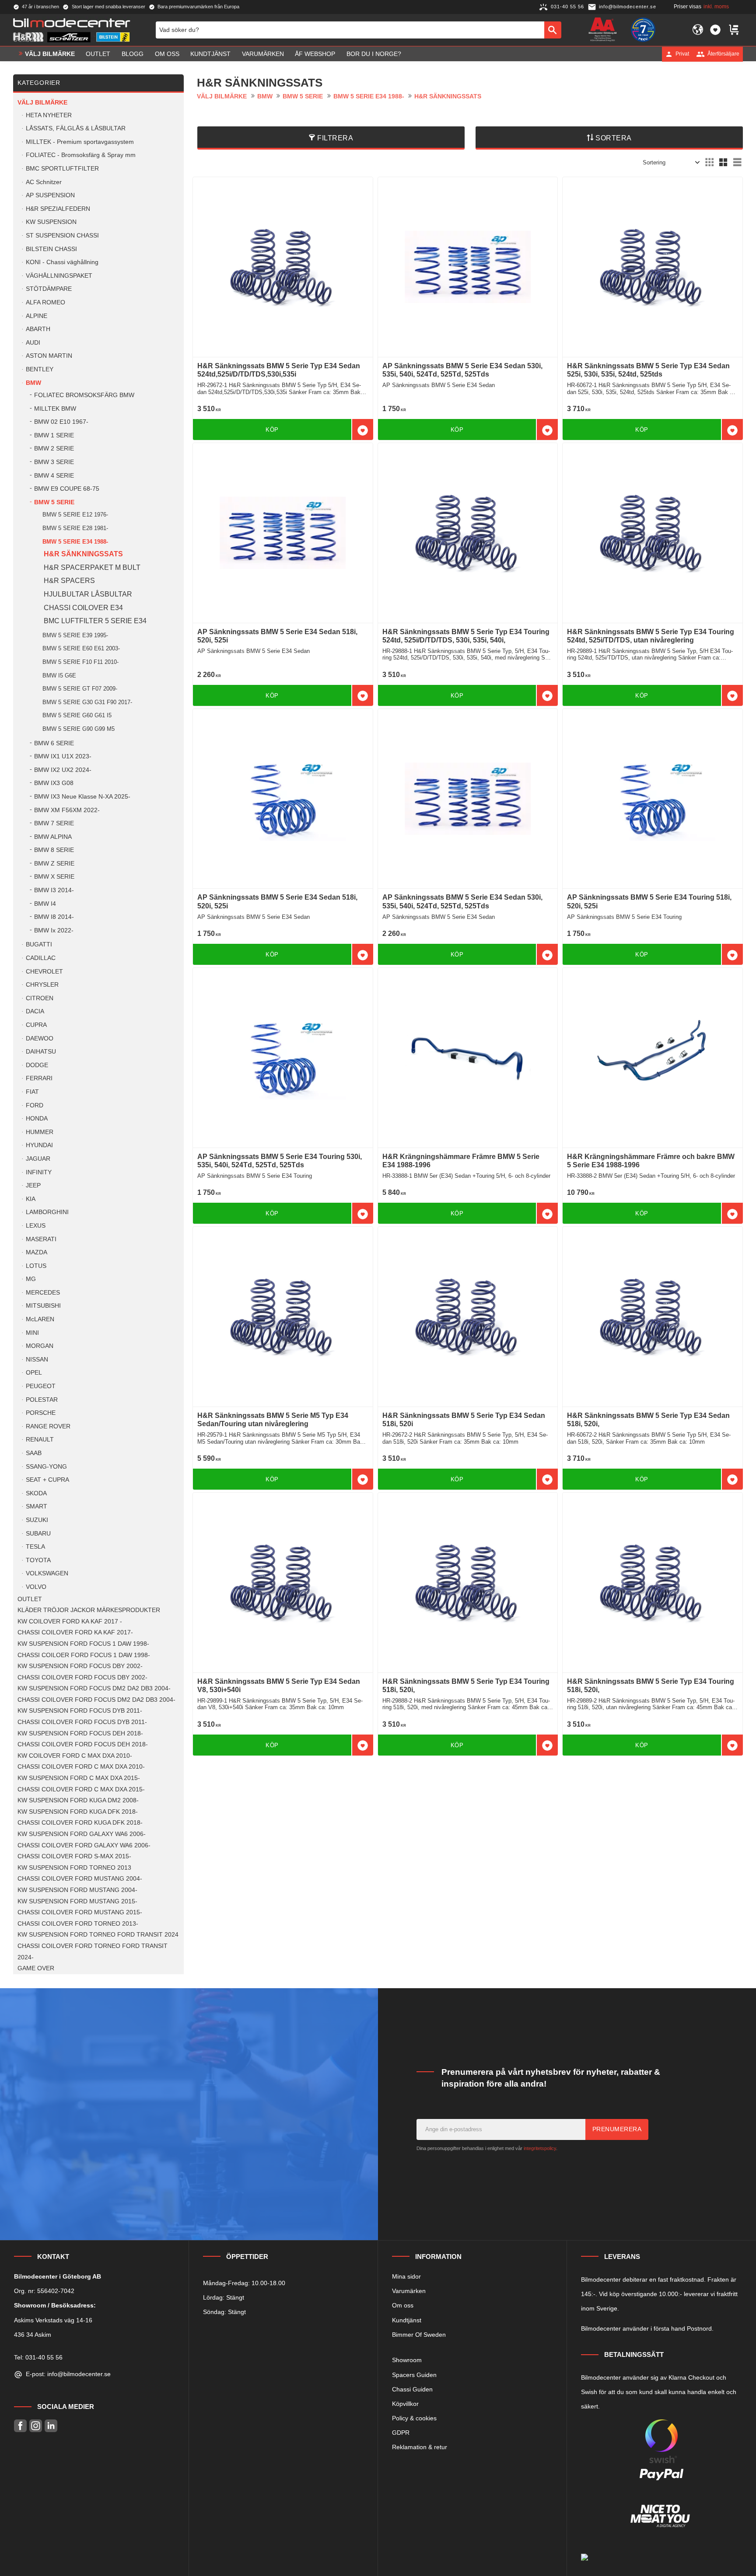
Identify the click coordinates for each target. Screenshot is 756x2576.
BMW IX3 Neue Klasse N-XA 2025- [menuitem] (82, 797)
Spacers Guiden (414, 2375)
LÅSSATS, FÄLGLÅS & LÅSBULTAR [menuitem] (76, 128)
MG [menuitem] (31, 1279)
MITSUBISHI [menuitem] (43, 1306)
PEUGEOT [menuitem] (41, 1386)
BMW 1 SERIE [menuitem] (54, 435)
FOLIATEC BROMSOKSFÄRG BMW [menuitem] (84, 395)
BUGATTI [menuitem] (39, 944)
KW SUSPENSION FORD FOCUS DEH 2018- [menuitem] (80, 1733)
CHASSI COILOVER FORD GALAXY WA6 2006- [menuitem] (84, 1845)
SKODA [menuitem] (36, 1493)
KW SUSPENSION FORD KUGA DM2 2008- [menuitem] (78, 1800)
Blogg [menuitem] (133, 54)
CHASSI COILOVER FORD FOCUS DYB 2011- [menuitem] (82, 1722)
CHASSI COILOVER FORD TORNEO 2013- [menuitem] (78, 1924)
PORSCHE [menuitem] (41, 1413)
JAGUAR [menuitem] (38, 1159)
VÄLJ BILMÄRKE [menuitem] (50, 54)
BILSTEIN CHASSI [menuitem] (51, 249)
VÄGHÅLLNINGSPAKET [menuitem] (59, 276)
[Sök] (553, 30)
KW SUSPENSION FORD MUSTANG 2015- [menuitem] (77, 1901)
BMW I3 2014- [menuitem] (54, 890)
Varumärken (409, 2291)
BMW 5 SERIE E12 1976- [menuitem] (75, 515)
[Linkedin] (51, 2426)
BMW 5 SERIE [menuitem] (54, 502)
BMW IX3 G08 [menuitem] (54, 783)
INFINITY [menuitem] (39, 1172)
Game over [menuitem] (36, 1968)
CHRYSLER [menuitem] (42, 985)
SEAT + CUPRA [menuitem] (47, 1480)
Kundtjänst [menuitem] (210, 54)
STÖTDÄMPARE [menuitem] (49, 289)
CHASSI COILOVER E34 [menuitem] (83, 608)
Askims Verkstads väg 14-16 (53, 2320)
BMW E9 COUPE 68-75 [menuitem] (67, 489)
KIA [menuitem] (31, 1199)
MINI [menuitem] (32, 1333)
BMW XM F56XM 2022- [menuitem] (67, 810)
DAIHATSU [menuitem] (41, 1052)
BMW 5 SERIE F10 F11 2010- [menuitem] (80, 662)
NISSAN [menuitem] (37, 1360)
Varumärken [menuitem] (263, 54)
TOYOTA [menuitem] (38, 1560)
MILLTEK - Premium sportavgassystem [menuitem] (80, 142)
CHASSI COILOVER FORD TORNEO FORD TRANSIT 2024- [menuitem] (93, 1952)
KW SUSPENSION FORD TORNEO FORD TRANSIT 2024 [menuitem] (98, 1935)
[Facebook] (20, 2426)
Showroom (407, 2360)
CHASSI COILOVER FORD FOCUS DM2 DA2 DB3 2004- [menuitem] (96, 1700)
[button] (715, 30)
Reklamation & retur (420, 2447)
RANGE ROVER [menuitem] (48, 1426)
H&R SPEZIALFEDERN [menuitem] (58, 209)
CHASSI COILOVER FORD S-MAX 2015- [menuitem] (74, 1856)
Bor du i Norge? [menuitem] (374, 54)
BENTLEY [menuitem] (40, 369)
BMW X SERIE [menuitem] (54, 877)
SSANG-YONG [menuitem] (46, 1467)
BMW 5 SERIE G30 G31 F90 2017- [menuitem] (87, 702)
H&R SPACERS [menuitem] (69, 581)
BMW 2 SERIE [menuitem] (54, 449)
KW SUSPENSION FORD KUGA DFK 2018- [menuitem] (78, 1812)
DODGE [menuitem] (37, 1065)
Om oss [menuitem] (167, 54)
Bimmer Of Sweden (419, 2335)
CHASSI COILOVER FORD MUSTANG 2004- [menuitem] (80, 1879)
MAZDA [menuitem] (37, 1252)
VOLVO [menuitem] (36, 1587)
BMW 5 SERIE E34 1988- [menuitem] (75, 542)
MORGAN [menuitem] (40, 1346)
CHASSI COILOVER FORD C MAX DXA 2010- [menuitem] (81, 1767)
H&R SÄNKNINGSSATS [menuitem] (83, 554)
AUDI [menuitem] (33, 343)
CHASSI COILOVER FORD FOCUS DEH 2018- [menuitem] (83, 1744)
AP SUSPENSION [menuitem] (50, 195)
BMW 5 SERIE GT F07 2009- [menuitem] (80, 689)
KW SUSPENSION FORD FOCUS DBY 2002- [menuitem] (80, 1666)
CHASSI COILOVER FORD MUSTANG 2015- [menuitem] (80, 1912)
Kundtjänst (407, 2320)
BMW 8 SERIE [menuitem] (54, 850)
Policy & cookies (414, 2418)
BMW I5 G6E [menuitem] (59, 675)
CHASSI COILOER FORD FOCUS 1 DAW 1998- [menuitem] (84, 1655)
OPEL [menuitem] (34, 1373)
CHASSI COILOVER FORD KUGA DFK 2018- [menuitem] (80, 1823)
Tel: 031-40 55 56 (38, 2357)
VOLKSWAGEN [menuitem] (47, 1573)
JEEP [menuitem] (33, 1185)
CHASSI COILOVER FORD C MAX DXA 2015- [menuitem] (81, 1789)
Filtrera (335, 138)
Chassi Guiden (412, 2389)
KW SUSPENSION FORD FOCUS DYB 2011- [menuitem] (80, 1711)
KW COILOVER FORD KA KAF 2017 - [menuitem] (70, 1621)
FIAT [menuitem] (32, 1092)
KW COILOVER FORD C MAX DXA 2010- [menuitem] (75, 1756)
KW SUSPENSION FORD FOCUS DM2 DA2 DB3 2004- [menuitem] (94, 1688)
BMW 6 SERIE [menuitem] (54, 743)
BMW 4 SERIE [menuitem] (54, 476)
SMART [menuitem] (37, 1506)
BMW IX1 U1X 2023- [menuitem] (63, 756)
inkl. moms (716, 7)
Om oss (403, 2305)
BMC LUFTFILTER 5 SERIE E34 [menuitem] (95, 621)
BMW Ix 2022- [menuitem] (54, 930)
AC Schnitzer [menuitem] (44, 182)
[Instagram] (36, 2426)
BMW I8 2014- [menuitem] (54, 917)
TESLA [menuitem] (35, 1547)
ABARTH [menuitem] (38, 329)
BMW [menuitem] (33, 383)
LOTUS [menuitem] (36, 1266)
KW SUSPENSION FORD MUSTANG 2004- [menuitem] (77, 1890)
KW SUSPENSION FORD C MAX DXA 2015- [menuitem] (79, 1778)
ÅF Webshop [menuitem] (315, 54)
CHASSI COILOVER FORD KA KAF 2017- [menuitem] (75, 1632)
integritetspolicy (540, 2148)
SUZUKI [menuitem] (37, 1520)
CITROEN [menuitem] (40, 998)
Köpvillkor (405, 2404)
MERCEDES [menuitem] (43, 1293)
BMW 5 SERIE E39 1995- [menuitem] (75, 635)
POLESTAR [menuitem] (42, 1400)
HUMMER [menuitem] (40, 1132)
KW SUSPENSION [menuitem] (51, 222)
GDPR (401, 2433)
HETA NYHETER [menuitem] (49, 115)
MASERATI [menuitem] (41, 1239)
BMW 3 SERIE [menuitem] (54, 462)
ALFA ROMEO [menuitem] (45, 302)
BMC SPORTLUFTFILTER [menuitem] (62, 169)
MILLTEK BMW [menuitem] (55, 409)
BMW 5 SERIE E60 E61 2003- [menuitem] (81, 648)
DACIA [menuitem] (35, 1011)
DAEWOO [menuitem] (40, 1038)
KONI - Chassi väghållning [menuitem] (62, 262)
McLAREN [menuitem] (40, 1319)
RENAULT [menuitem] (40, 1440)
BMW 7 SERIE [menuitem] (54, 823)
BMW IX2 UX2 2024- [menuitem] (63, 770)
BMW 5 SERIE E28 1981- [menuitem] (75, 528)
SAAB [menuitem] (34, 1453)
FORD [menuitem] (35, 1105)
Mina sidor (406, 2276)
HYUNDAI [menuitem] (39, 1145)
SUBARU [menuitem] (38, 1534)
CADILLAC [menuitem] (41, 958)
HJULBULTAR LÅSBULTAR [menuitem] (88, 594)
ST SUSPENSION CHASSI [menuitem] (62, 236)
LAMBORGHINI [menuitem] (47, 1212)
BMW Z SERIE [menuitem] (54, 864)
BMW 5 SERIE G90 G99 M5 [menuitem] (79, 729)
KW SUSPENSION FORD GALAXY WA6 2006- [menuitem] (82, 1834)
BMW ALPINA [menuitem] (53, 837)
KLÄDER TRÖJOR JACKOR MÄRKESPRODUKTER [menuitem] (89, 1610)
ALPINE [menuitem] (37, 316)
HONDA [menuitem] (37, 1119)
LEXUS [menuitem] (36, 1226)
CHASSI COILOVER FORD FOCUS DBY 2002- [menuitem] (82, 1677)
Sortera (614, 138)
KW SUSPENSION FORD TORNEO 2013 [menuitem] (74, 1868)
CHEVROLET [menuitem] (44, 972)
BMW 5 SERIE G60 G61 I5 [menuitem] (77, 715)
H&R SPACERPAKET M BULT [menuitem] (92, 567)
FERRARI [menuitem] (39, 1078)
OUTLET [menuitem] (98, 54)
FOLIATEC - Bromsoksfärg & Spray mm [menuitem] (81, 155)
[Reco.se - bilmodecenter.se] (643, 30)
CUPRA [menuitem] (36, 1025)
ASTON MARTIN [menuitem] (49, 356)
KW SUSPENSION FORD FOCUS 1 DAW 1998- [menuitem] (83, 1644)
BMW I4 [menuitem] (45, 904)
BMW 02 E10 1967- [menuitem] (61, 422)
